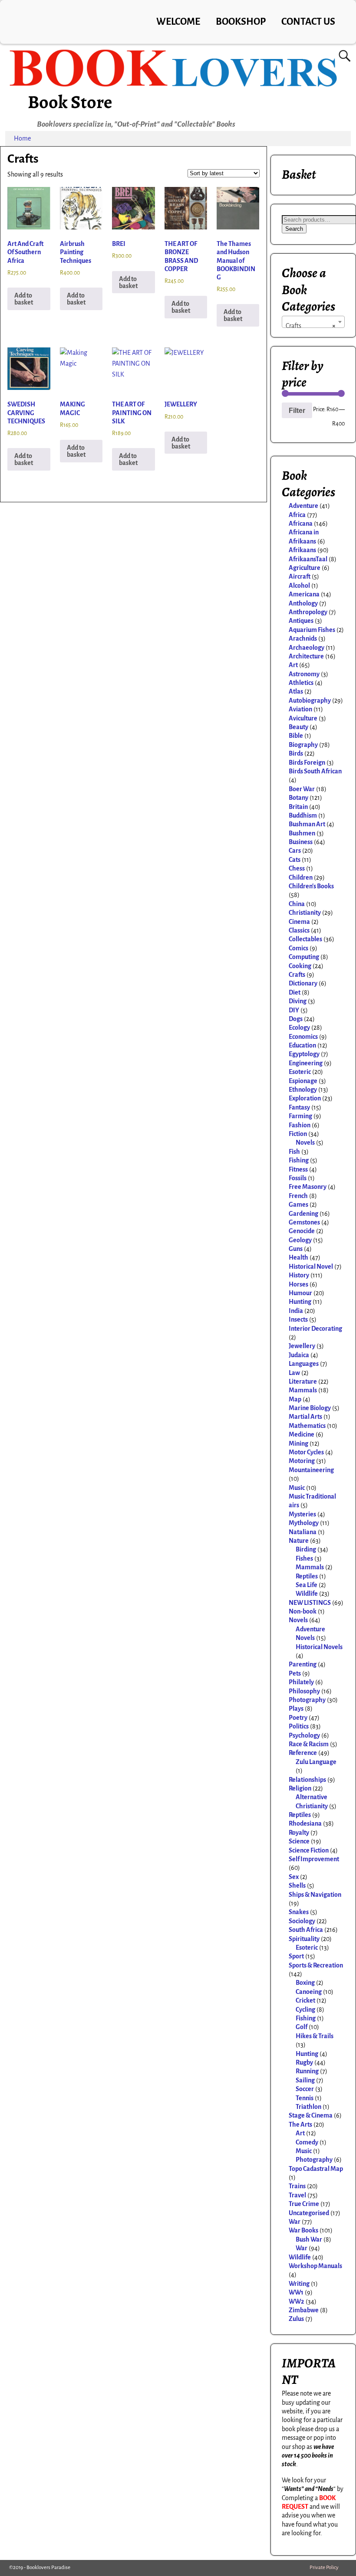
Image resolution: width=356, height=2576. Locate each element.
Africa (297, 515)
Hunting (300, 1302)
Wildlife (307, 1594)
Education (302, 1045)
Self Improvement (314, 1859)
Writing (299, 2284)
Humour (300, 1293)
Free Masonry (308, 1187)
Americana (304, 594)
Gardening (303, 1214)
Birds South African (315, 771)
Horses (298, 1284)
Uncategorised (309, 2213)
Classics (299, 930)
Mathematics (307, 1426)
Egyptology (304, 1054)
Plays (296, 1709)
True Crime (304, 2204)
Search (294, 229)
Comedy (307, 2142)
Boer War (302, 789)
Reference (303, 1753)
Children (301, 877)
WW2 (297, 2301)
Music (297, 1488)
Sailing (305, 2080)
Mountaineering (311, 1470)
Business (301, 842)
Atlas (296, 691)
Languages (304, 1364)
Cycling (305, 2010)
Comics (298, 948)
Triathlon (308, 2107)
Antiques (301, 621)
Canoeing (309, 1992)
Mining (298, 1443)
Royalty (299, 1833)
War (295, 2222)
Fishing (299, 1160)
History (299, 1275)
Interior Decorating (315, 1329)
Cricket (305, 2000)
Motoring (302, 1461)
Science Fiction (309, 1850)
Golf (302, 2027)
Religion (300, 1788)
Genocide (302, 1231)
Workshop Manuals (315, 2266)
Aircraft (300, 576)
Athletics (301, 683)
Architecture (306, 656)
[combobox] (313, 322)
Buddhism (303, 815)
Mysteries (302, 1514)
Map (295, 1399)
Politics (299, 1726)
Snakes (299, 1912)
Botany (298, 798)
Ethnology (303, 1090)
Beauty (298, 727)
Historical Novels (319, 1647)
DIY (294, 1010)
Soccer (305, 2089)
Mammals (303, 1390)
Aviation (300, 709)
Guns (296, 1249)
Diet (295, 992)
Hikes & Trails (315, 2036)
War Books (303, 2230)
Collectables (305, 939)
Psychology (304, 1735)
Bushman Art (307, 824)
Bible (296, 736)
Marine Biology (310, 1408)
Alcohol (299, 586)
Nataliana (303, 1532)
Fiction (298, 1134)
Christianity (305, 913)
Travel (297, 2195)
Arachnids (303, 638)
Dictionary (303, 983)
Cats (295, 860)
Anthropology (308, 612)
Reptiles (307, 1576)
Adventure (303, 506)
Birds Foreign (307, 763)
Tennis (305, 2098)
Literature (303, 1381)
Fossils (298, 1178)
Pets (295, 1673)
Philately (301, 1682)
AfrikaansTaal (308, 559)
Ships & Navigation (315, 1895)
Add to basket (24, 299)
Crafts (297, 975)
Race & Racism (309, 1744)
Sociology (302, 1921)
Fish (294, 1152)
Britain (298, 807)
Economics (303, 1037)
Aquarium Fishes (312, 630)
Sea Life (307, 1585)
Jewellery (302, 1346)
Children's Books (311, 886)
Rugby (304, 2062)
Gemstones (304, 1222)
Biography (303, 745)
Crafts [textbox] (311, 326)
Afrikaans (302, 550)
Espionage (303, 1081)
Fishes (304, 1558)
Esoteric (300, 1072)
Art (293, 665)
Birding (306, 1549)
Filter (297, 410)
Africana (301, 524)
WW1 (296, 2292)
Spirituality (304, 1939)
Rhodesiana (305, 1823)
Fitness (298, 1169)
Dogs (296, 1019)
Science (299, 1841)
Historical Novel (311, 1267)
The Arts (300, 2124)
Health (298, 1257)
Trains (297, 2186)
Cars (295, 851)
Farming (300, 1116)
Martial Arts (305, 1417)
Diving (298, 1001)
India (296, 1311)
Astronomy (304, 674)
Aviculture (303, 718)
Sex (294, 1877)
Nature (299, 1541)
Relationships (307, 1780)
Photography (307, 1700)
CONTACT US (308, 22)
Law (294, 1373)
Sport (296, 1956)
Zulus (296, 2319)
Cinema (299, 922)
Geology (300, 1240)
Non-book (303, 1611)
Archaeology (307, 648)
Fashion (300, 1125)
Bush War (309, 2239)
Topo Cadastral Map (316, 2169)
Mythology (304, 1523)
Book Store (70, 102)
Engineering (306, 1063)
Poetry (298, 1718)
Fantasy (299, 1107)
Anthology (303, 603)
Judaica (299, 1355)
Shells (297, 1885)
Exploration (305, 1098)
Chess (297, 868)
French (298, 1196)
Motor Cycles (306, 1452)
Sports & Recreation (316, 1965)
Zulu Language (316, 1762)
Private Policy (324, 2568)
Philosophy (304, 1691)
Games (298, 1205)
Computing (304, 957)
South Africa (306, 1930)
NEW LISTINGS (310, 1603)
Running (307, 2071)
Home (22, 138)
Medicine (302, 1434)
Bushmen (302, 833)
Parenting (303, 1664)
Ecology (299, 1028)
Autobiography (310, 700)
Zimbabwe (304, 2310)
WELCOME (178, 22)
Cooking (300, 966)
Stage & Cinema (311, 2115)
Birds (296, 753)
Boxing (305, 1983)
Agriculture (305, 568)
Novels (305, 1142)
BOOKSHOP (241, 22)
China (297, 904)
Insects (298, 1319)
